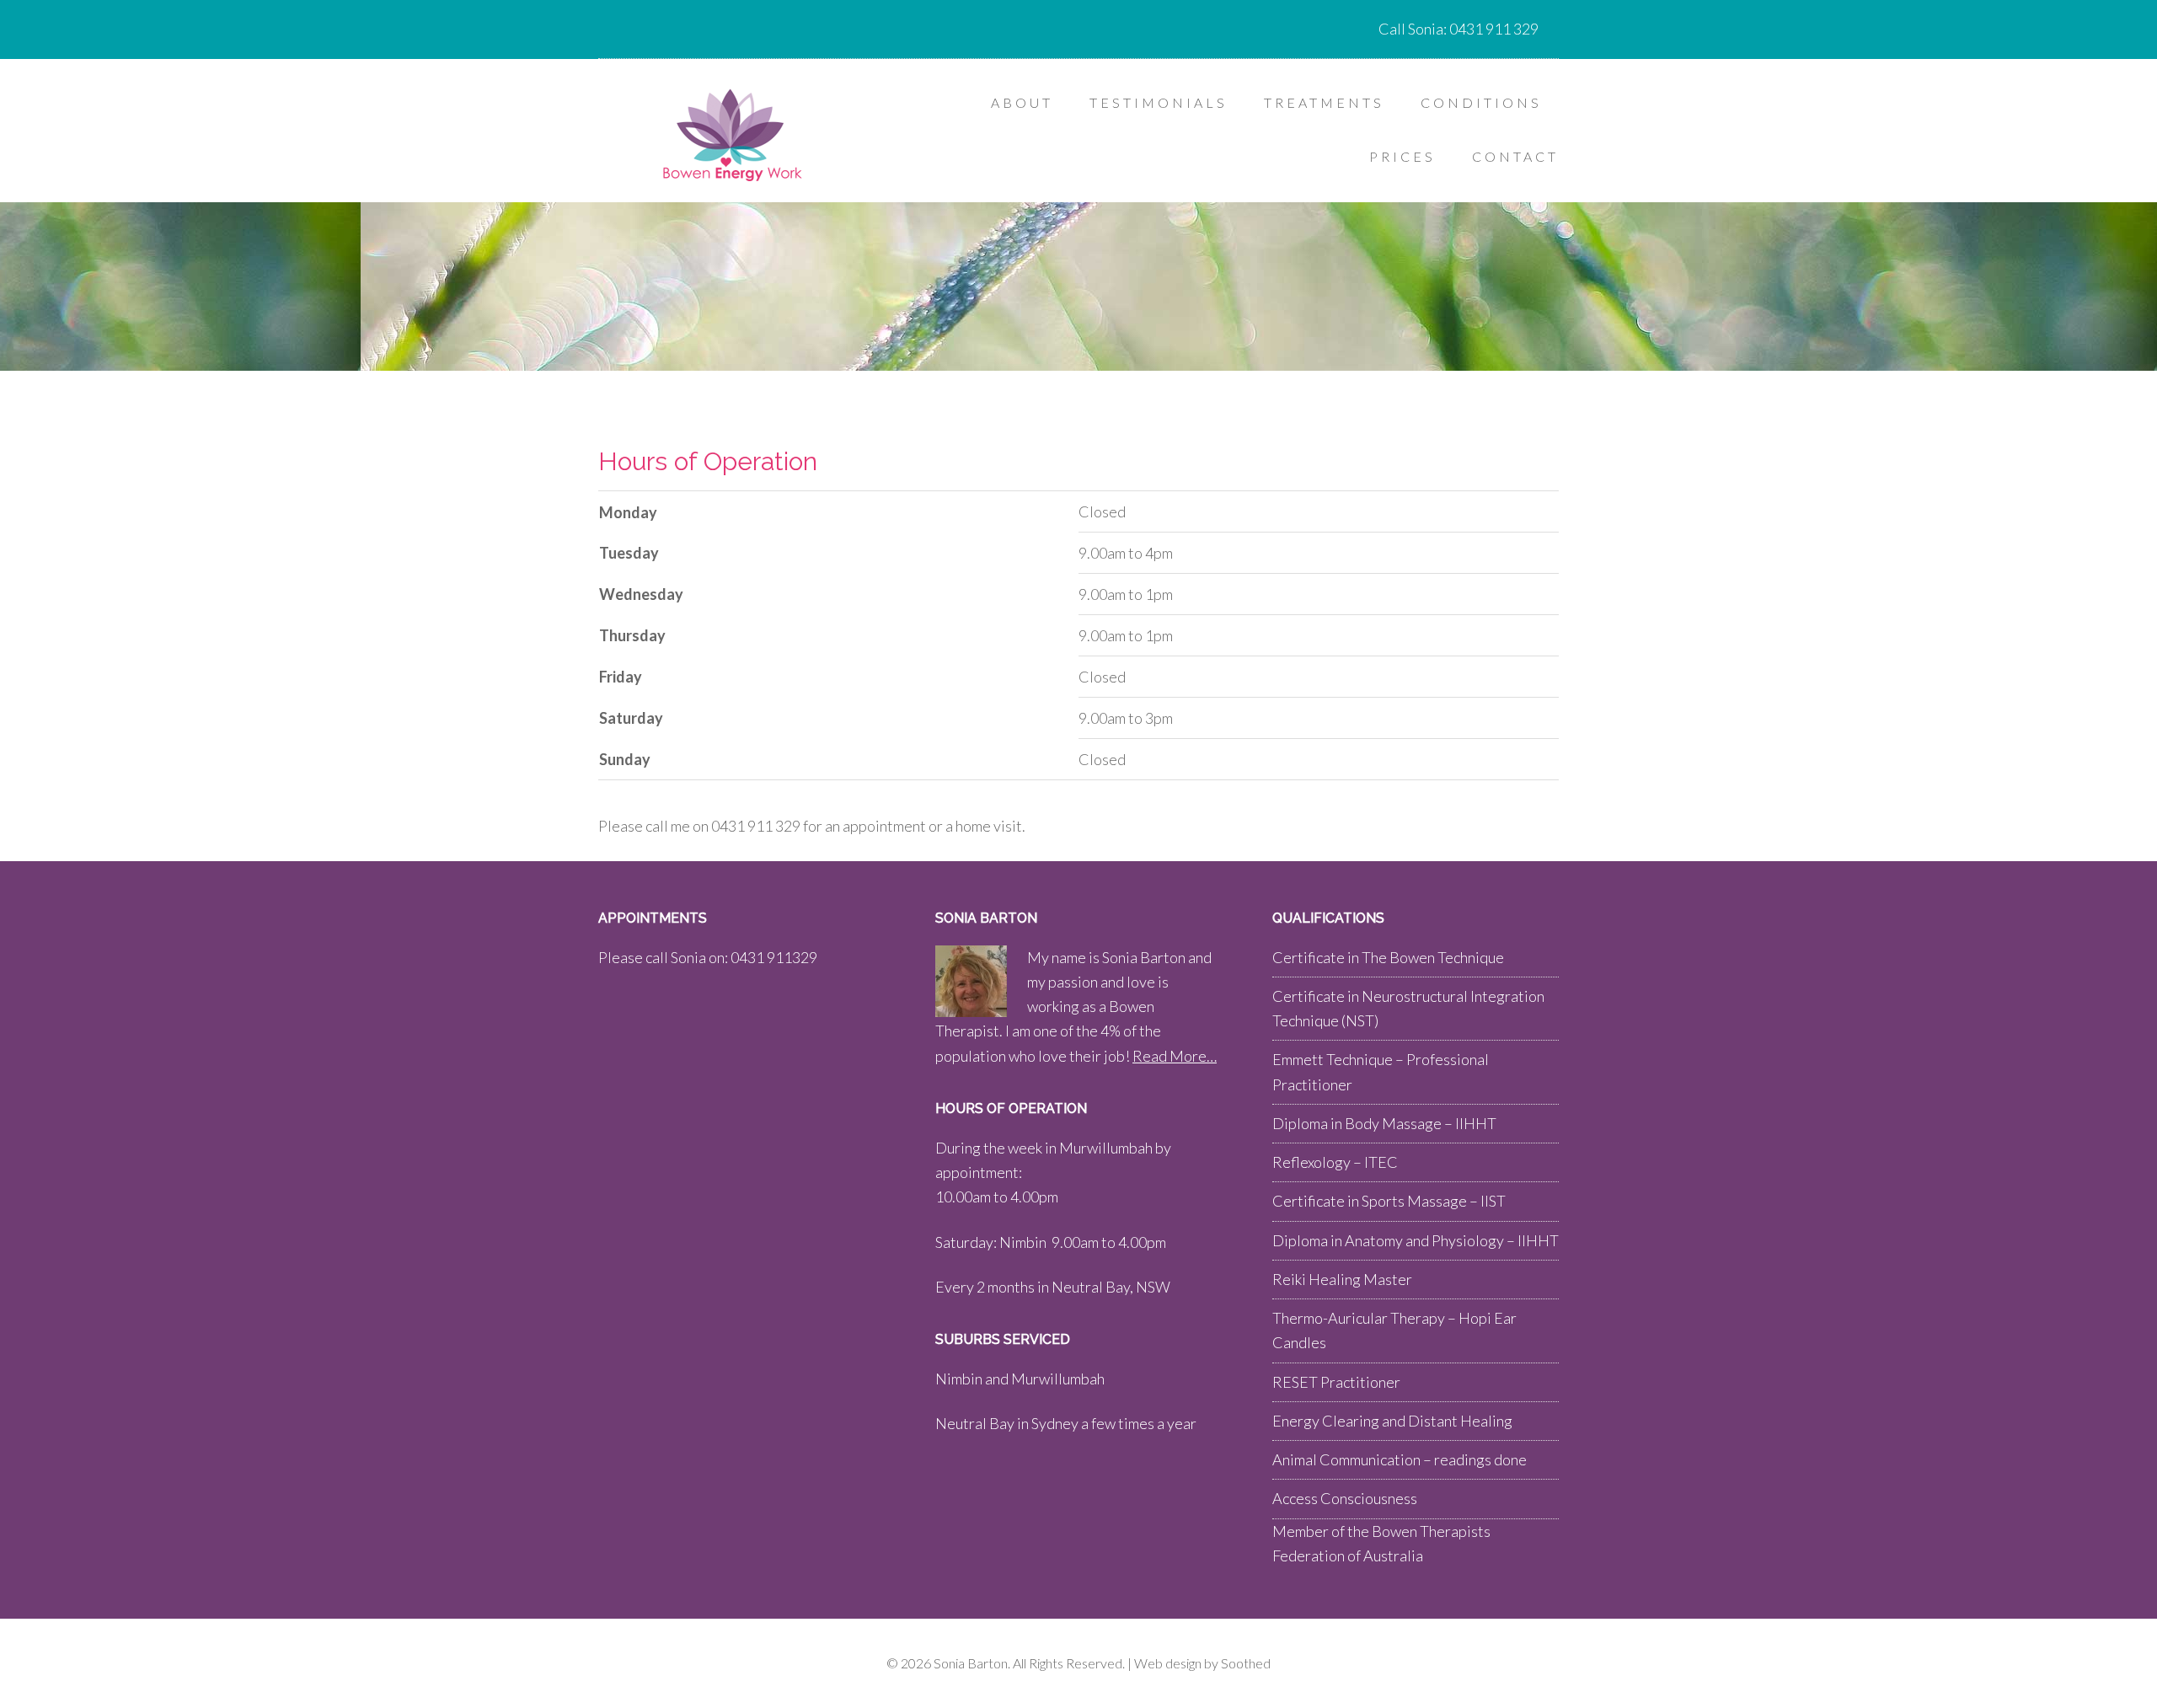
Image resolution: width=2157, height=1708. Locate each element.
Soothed (1246, 1663)
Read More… (1175, 1056)
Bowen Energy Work (733, 135)
